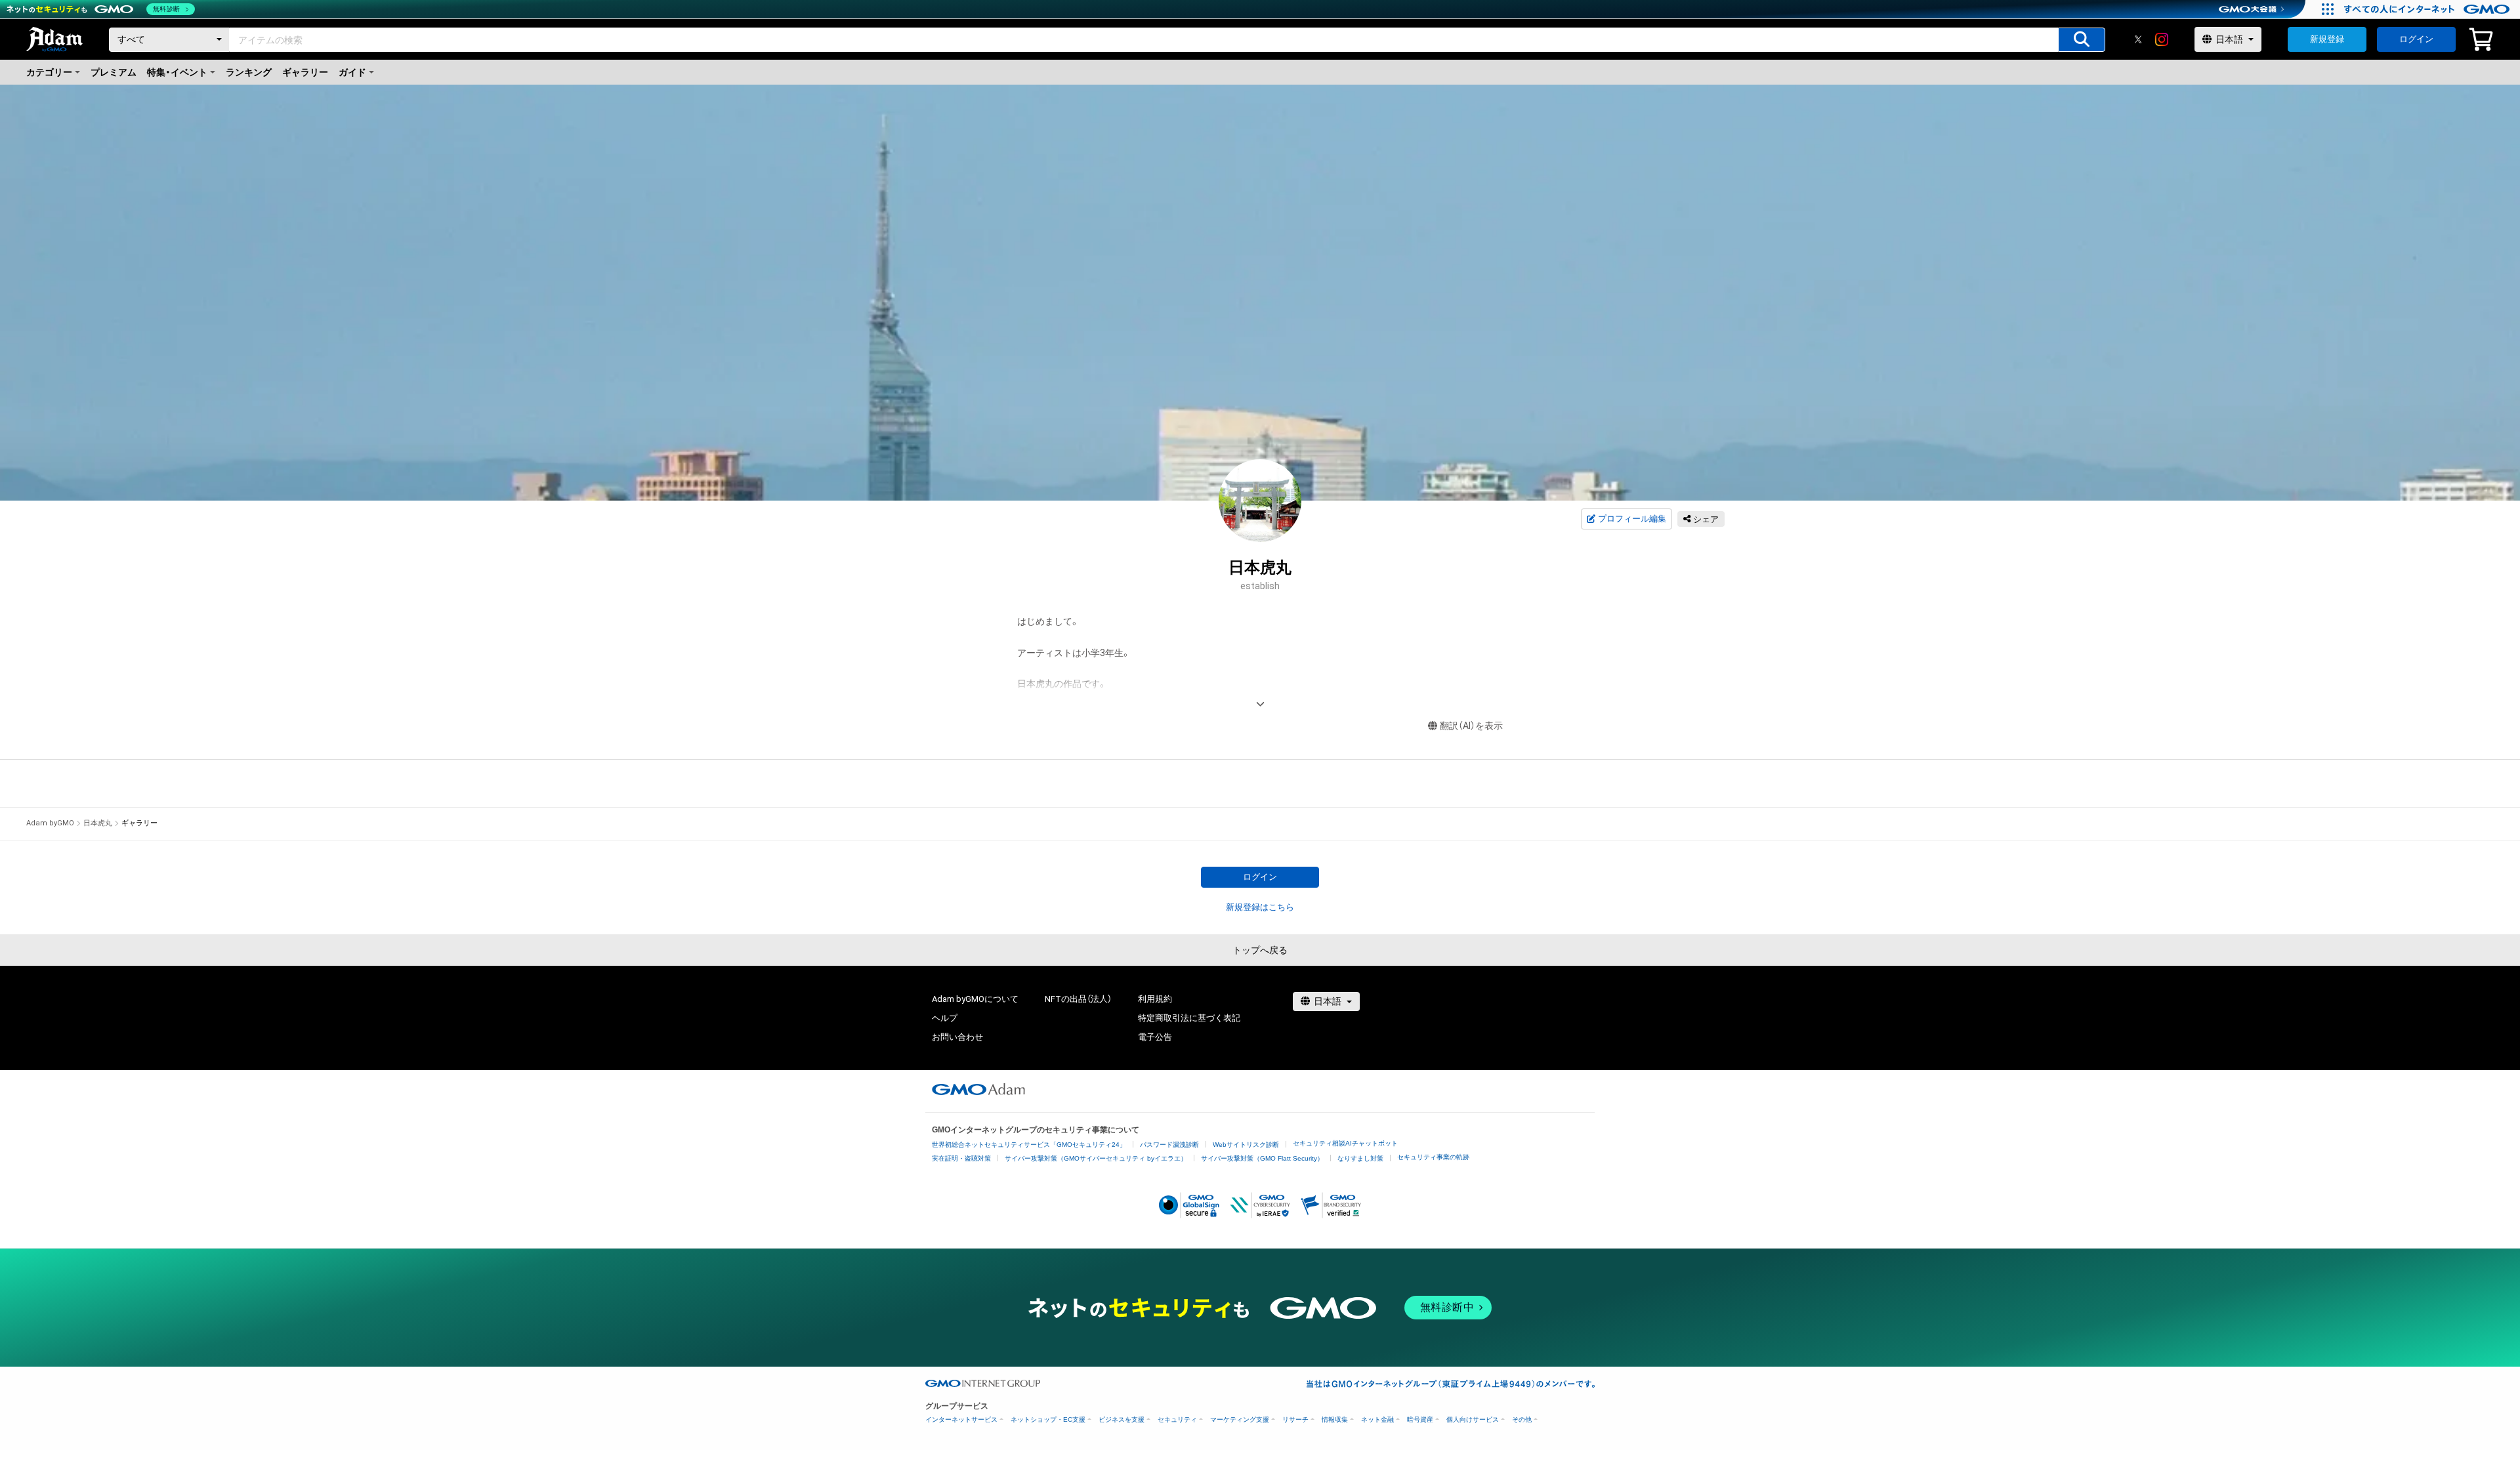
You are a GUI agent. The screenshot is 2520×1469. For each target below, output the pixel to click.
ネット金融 (1377, 1419)
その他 (1522, 1419)
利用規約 (1155, 999)
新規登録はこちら (1260, 907)
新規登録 (2327, 39)
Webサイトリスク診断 (1246, 1145)
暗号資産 (1420, 1419)
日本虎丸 (98, 823)
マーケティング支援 (1240, 1419)
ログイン (2416, 39)
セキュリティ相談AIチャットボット (1345, 1143)
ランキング (249, 72)
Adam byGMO (50, 823)
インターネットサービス (961, 1419)
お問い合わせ (957, 1037)
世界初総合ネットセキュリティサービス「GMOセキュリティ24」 (1029, 1145)
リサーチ (1295, 1419)
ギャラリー (305, 72)
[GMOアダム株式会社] (978, 1089)
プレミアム (114, 72)
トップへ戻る (1260, 950)
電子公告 (1155, 1037)
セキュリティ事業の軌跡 (1433, 1157)
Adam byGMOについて (975, 999)
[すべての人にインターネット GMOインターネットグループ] (2428, 9)
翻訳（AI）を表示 (1471, 726)
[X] (2138, 39)
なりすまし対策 (1360, 1158)
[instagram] (2162, 39)
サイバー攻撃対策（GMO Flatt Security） (1262, 1158)
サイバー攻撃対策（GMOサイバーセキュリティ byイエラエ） (1096, 1158)
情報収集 (1335, 1419)
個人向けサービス (1473, 1419)
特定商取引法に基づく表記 (1189, 1018)
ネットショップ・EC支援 (1048, 1419)
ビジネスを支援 (1122, 1419)
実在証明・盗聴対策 (961, 1158)
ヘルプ (945, 1018)
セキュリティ (1177, 1419)
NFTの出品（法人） (1078, 999)
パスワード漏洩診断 (1169, 1145)
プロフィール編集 (1632, 519)
